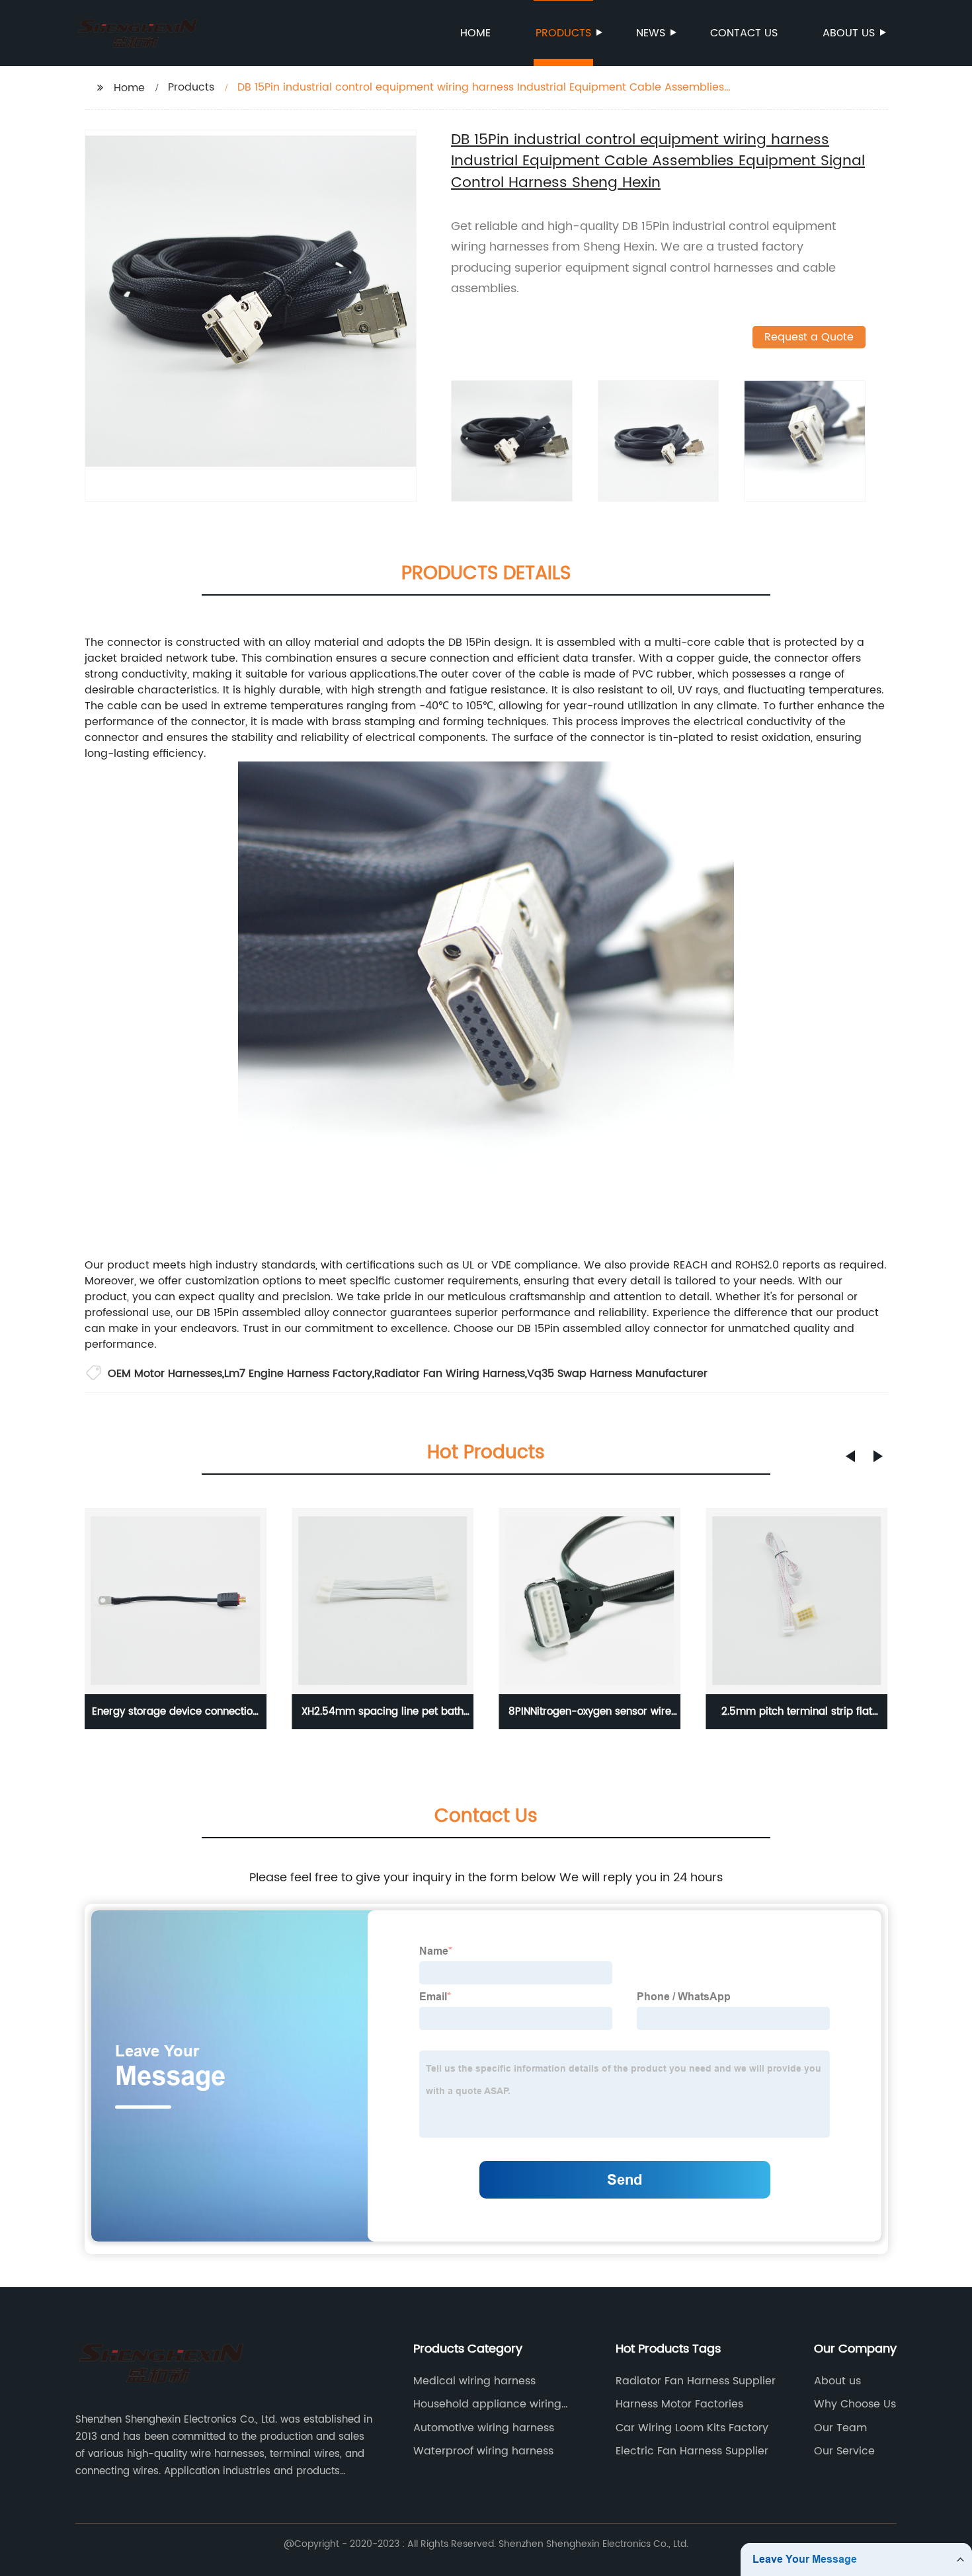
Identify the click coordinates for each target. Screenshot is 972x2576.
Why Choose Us (855, 2404)
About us (849, 33)
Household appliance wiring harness (487, 2404)
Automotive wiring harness (484, 2428)
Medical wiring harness (474, 2381)
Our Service (844, 2451)
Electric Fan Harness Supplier (692, 2451)
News (651, 33)
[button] (850, 1456)
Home (475, 33)
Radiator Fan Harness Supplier (696, 2381)
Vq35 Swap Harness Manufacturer (617, 1374)
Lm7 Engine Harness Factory (298, 1374)
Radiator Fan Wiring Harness (450, 1374)
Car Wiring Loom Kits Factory (692, 2428)
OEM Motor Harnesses (165, 1374)
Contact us (744, 33)
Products (563, 33)
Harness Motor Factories (679, 2404)
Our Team (840, 2428)
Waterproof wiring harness (483, 2451)
